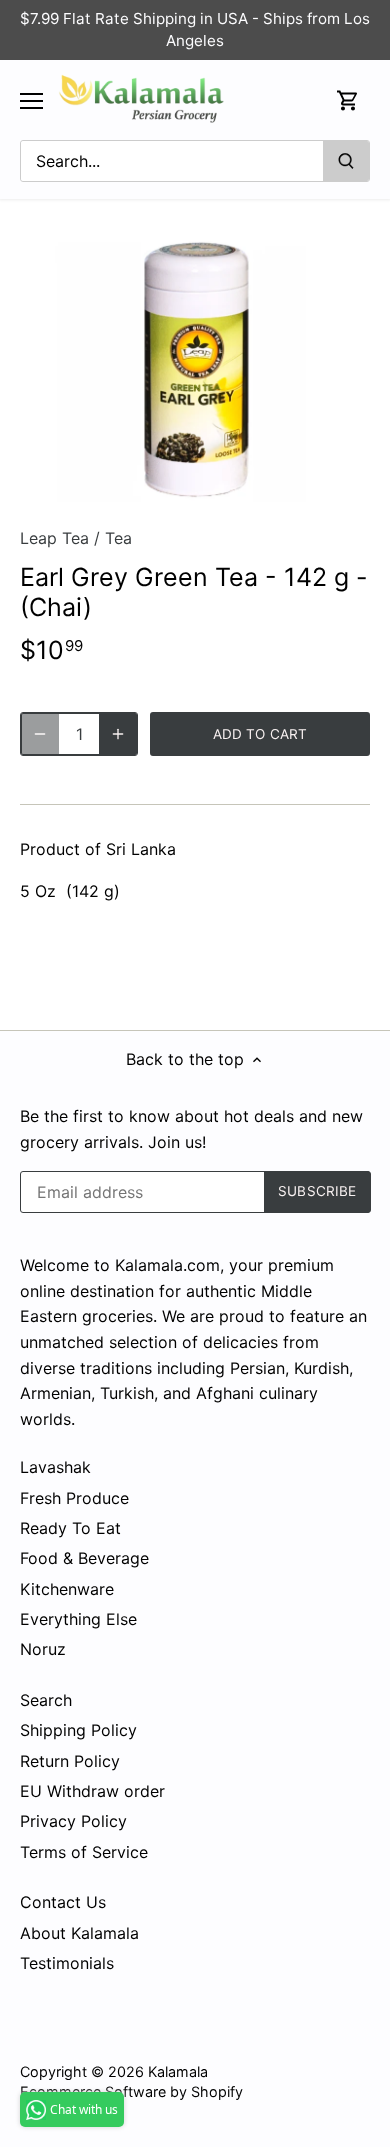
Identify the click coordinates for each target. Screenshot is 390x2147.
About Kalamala (79, 1933)
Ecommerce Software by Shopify (131, 2091)
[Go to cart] (348, 100)
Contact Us (63, 1902)
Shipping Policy (78, 1730)
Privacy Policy (73, 1821)
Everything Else (78, 1619)
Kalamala (178, 2071)
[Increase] (118, 734)
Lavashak (55, 1467)
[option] (195, 370)
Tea (118, 538)
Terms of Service (84, 1852)
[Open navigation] (31, 101)
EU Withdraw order (92, 1791)
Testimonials (67, 1963)
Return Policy (70, 1761)
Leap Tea (54, 538)
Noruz (43, 1649)
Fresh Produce (74, 1498)
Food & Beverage (84, 1558)
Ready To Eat (70, 1528)
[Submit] (346, 161)
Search (46, 1700)
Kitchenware (67, 1589)
